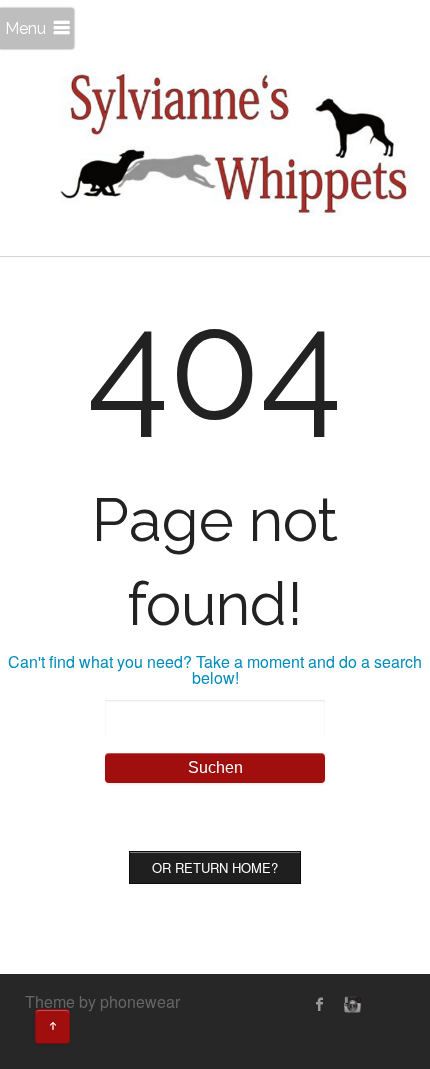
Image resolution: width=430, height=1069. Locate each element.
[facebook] (320, 1004)
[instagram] (350, 1004)
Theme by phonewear (102, 1001)
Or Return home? (215, 867)
